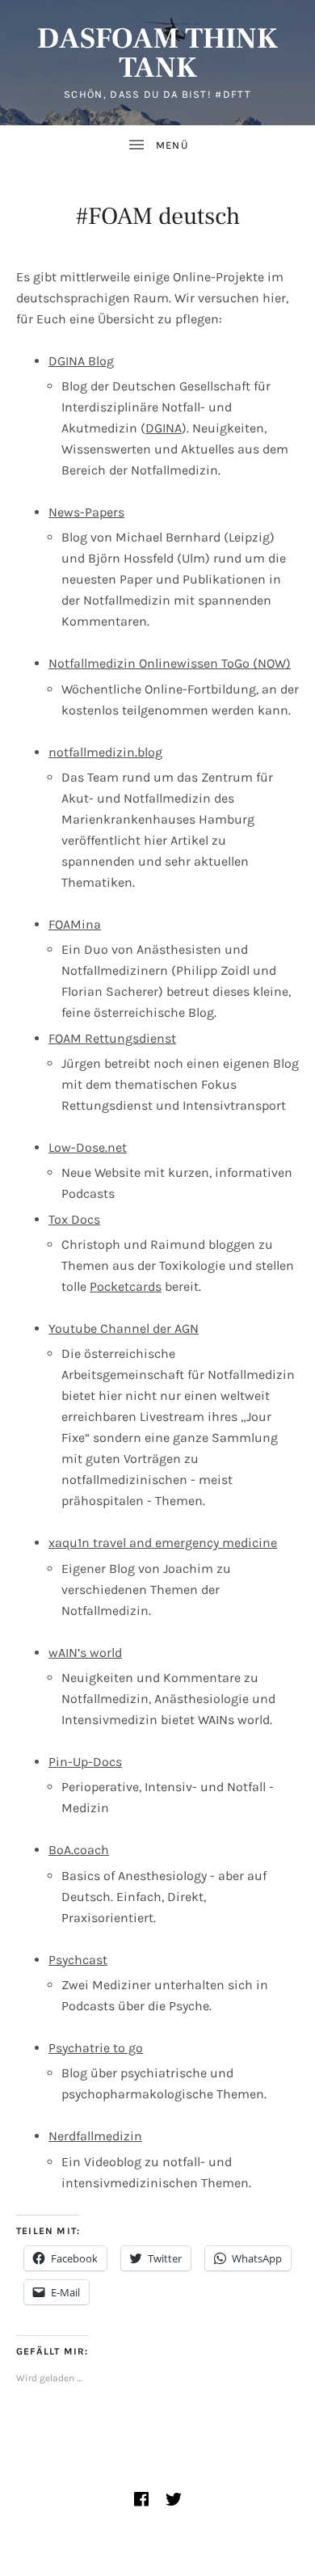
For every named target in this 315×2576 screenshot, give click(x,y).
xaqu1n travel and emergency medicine (163, 1543)
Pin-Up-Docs (85, 1762)
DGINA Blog (81, 361)
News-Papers (86, 512)
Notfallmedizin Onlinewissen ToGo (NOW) (170, 663)
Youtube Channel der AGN (124, 1328)
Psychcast (78, 1960)
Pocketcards (126, 1286)
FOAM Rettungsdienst (112, 1038)
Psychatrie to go (96, 2048)
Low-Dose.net (88, 1147)
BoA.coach (79, 1850)
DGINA (164, 428)
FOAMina (75, 924)
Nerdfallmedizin (95, 2136)
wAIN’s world (85, 1653)
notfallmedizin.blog (105, 752)
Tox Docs (74, 1219)
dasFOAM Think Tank (157, 53)
